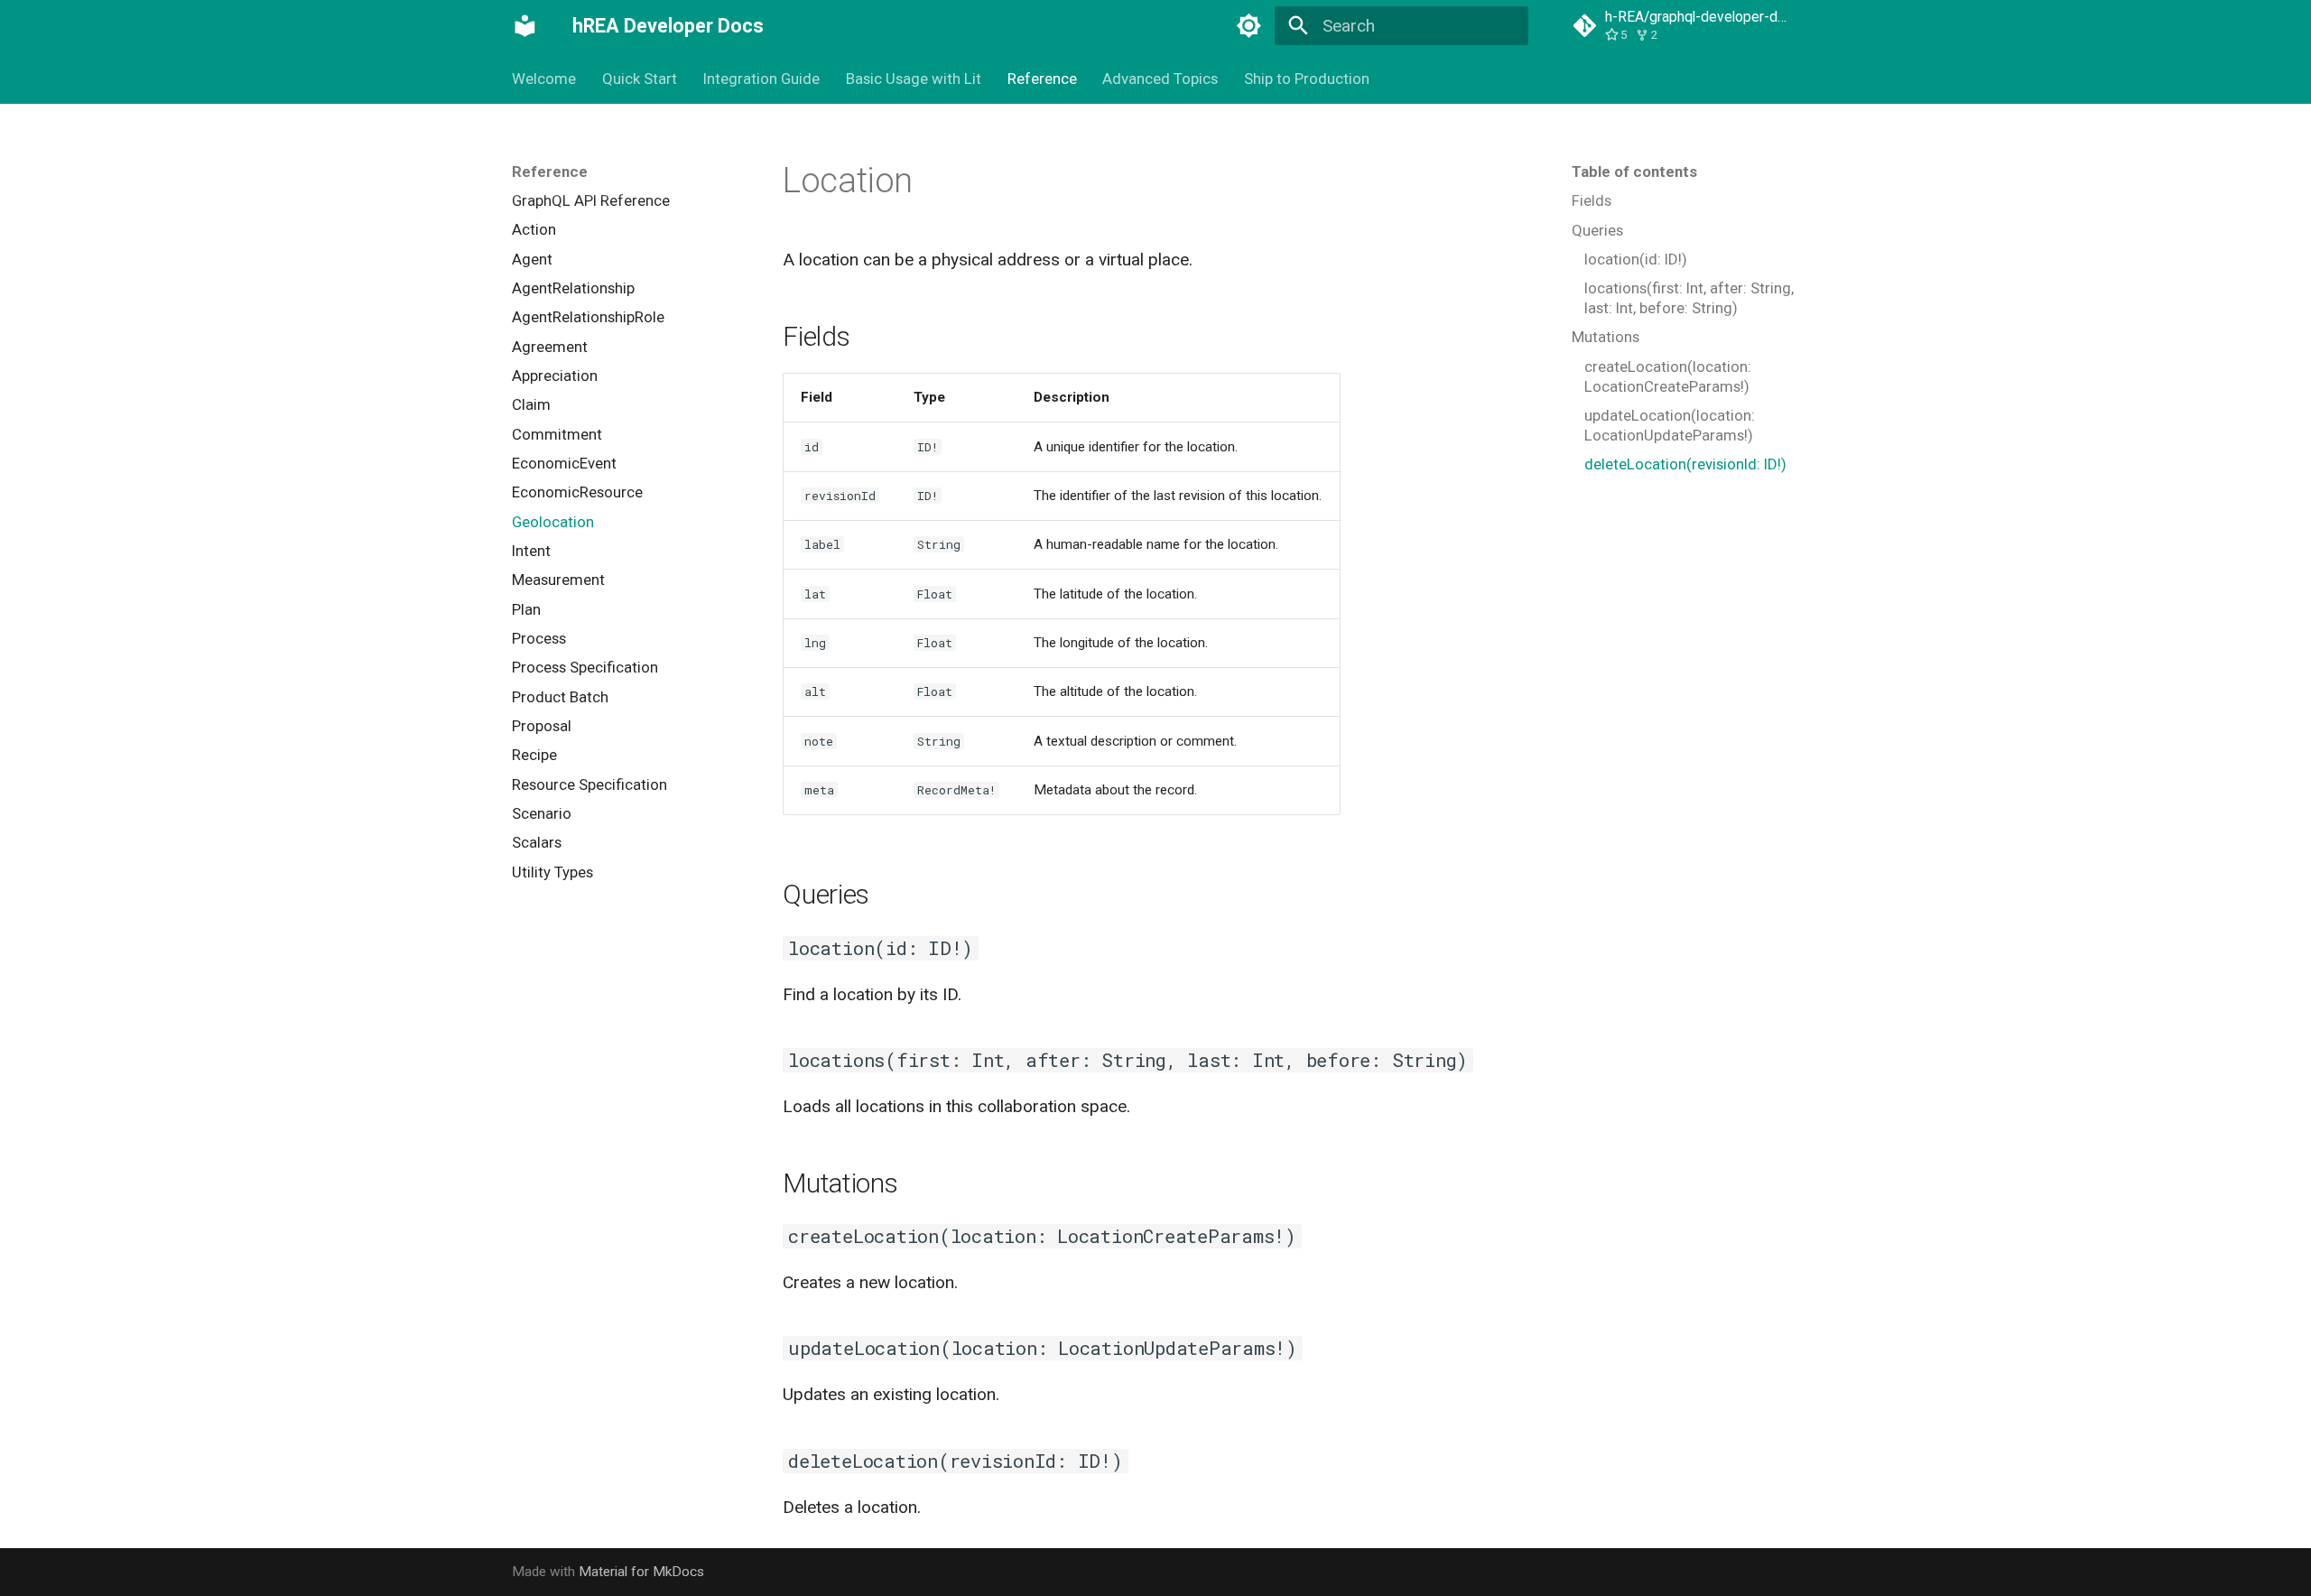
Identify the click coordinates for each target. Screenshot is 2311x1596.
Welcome (544, 79)
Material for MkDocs (641, 1572)
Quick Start (640, 79)
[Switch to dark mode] (1248, 26)
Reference (1041, 79)
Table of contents (1634, 172)
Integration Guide (761, 79)
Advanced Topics (1160, 79)
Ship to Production (1307, 79)
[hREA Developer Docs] (525, 26)
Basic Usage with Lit (914, 79)
